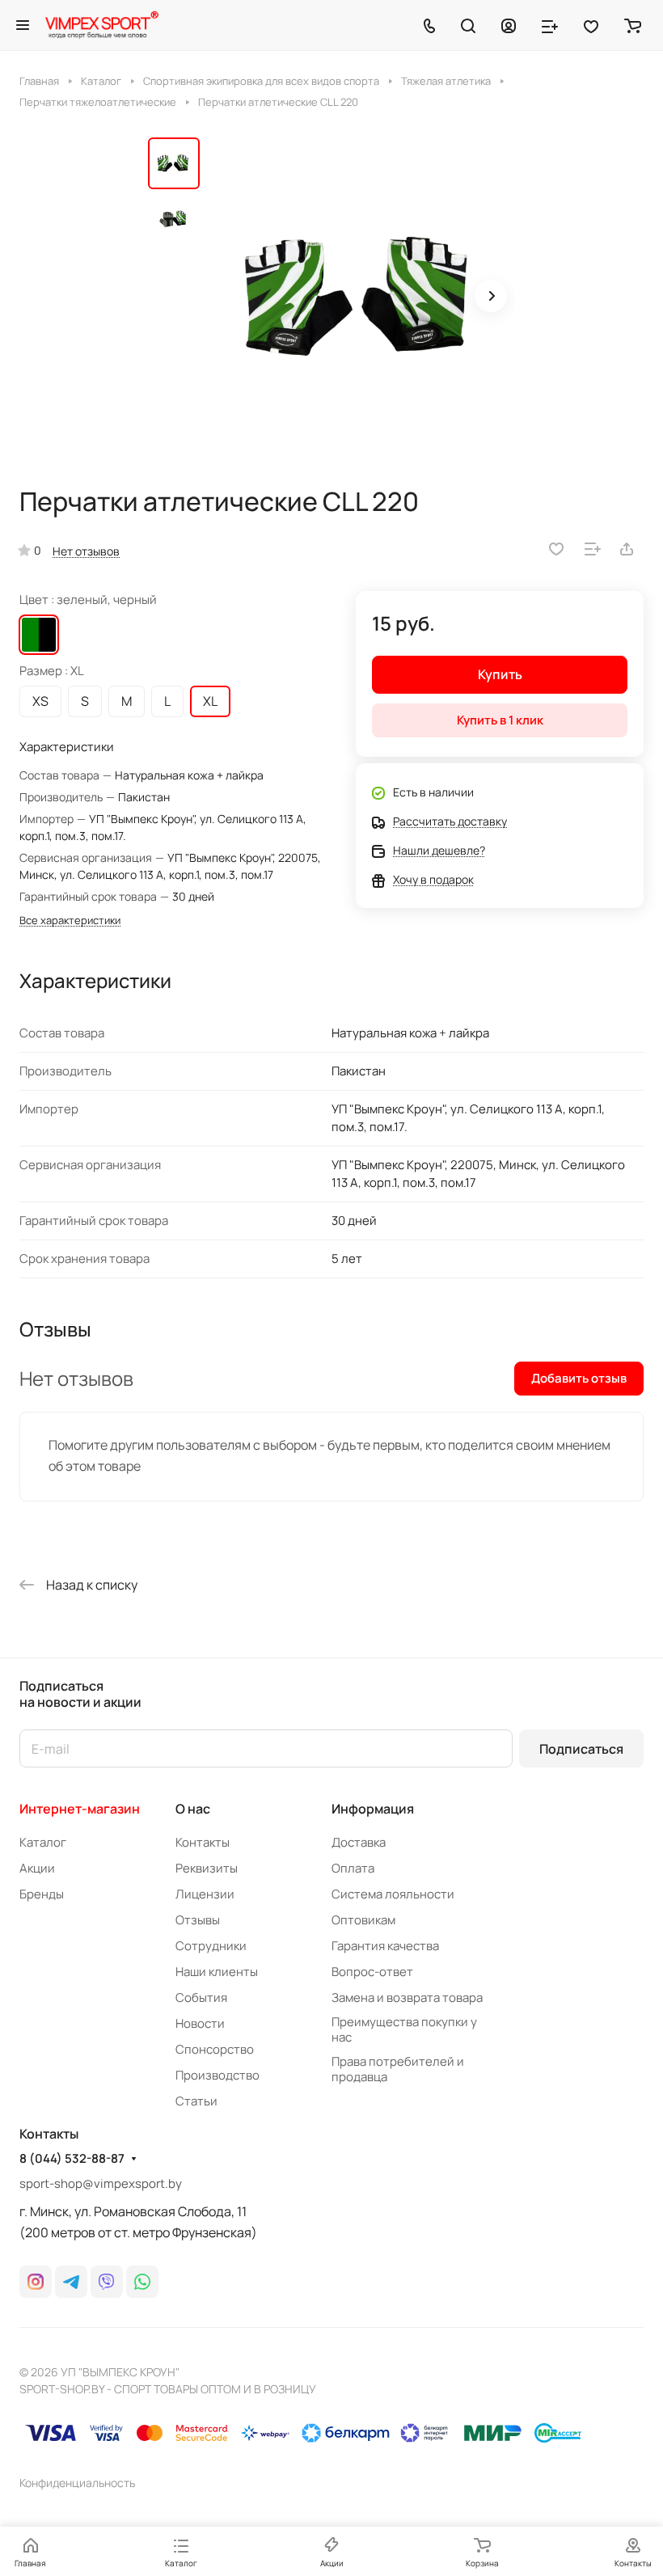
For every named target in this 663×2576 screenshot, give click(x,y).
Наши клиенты (217, 1972)
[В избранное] (556, 549)
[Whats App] (142, 2282)
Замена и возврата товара (407, 1997)
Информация (373, 1809)
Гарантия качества (385, 1946)
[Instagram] (36, 2282)
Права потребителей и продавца (398, 2069)
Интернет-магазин (80, 1809)
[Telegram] (71, 2282)
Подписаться (581, 1749)
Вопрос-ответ (372, 1972)
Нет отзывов (86, 551)
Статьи (196, 2101)
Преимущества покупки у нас (404, 2029)
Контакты (203, 1842)
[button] (491, 296)
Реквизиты (207, 1868)
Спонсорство (215, 2049)
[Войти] (509, 25)
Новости (200, 2023)
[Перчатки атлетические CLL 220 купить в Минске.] (362, 298)
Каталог (43, 1842)
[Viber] (107, 2282)
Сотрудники (211, 1946)
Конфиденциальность (77, 2483)
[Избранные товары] (591, 25)
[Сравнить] (593, 549)
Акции (37, 1868)
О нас (193, 1809)
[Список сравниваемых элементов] (550, 25)
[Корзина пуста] (633, 25)
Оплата (353, 1868)
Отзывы (198, 1920)
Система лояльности (393, 1894)
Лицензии (205, 1894)
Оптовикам (363, 1920)
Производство (217, 2075)
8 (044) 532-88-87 (72, 2159)
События (201, 1997)
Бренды (42, 1894)
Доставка (359, 1842)
